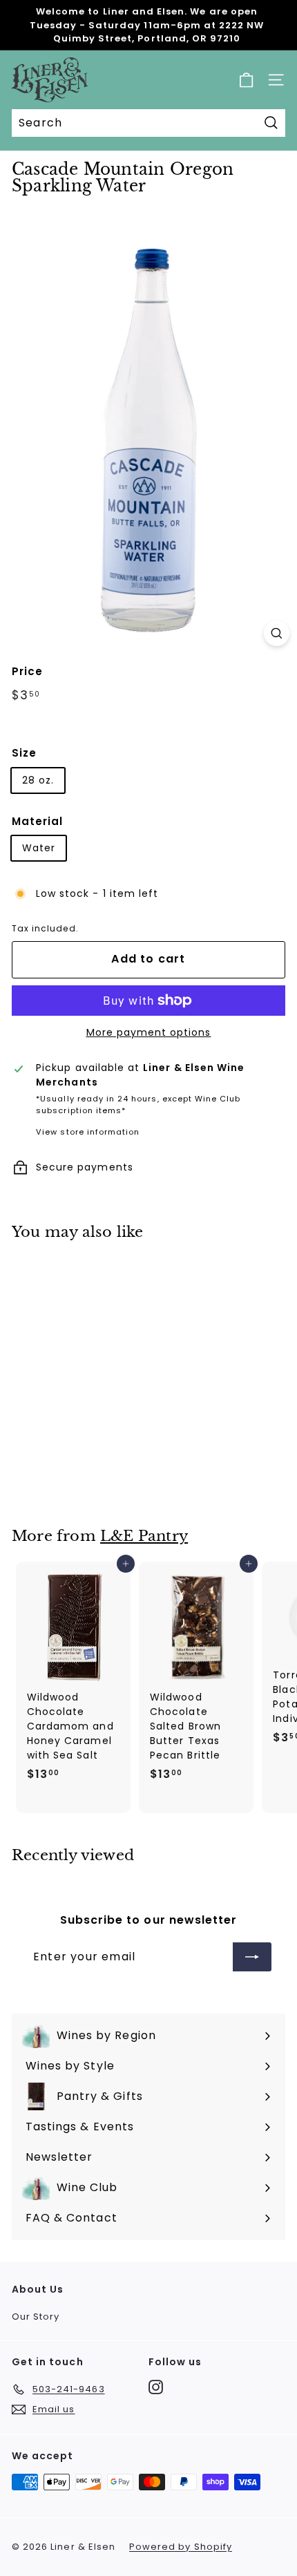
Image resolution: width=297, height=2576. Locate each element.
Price (27, 671)
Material (37, 821)
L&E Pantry (144, 1536)
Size (24, 753)
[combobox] (148, 123)
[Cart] (246, 80)
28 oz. (38, 780)
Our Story (36, 2317)
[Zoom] (277, 633)
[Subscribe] (252, 1957)
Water (39, 848)
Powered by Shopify (181, 2547)
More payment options (149, 1032)
